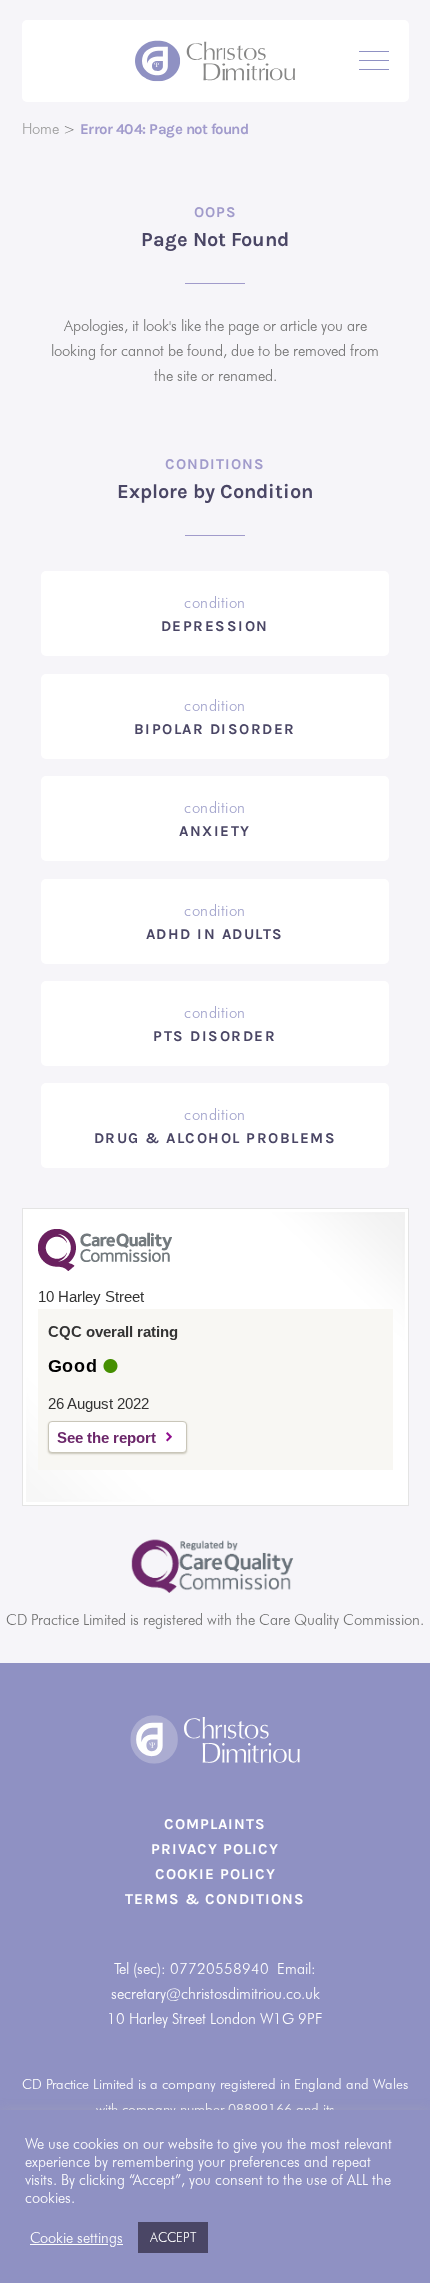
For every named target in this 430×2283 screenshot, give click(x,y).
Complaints (215, 1824)
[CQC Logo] (105, 1266)
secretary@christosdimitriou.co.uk (215, 1994)
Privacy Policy (215, 1849)
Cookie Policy (215, 1874)
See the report (106, 1437)
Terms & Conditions (215, 1899)
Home (40, 129)
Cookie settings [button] (76, 2237)
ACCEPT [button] (173, 2237)
